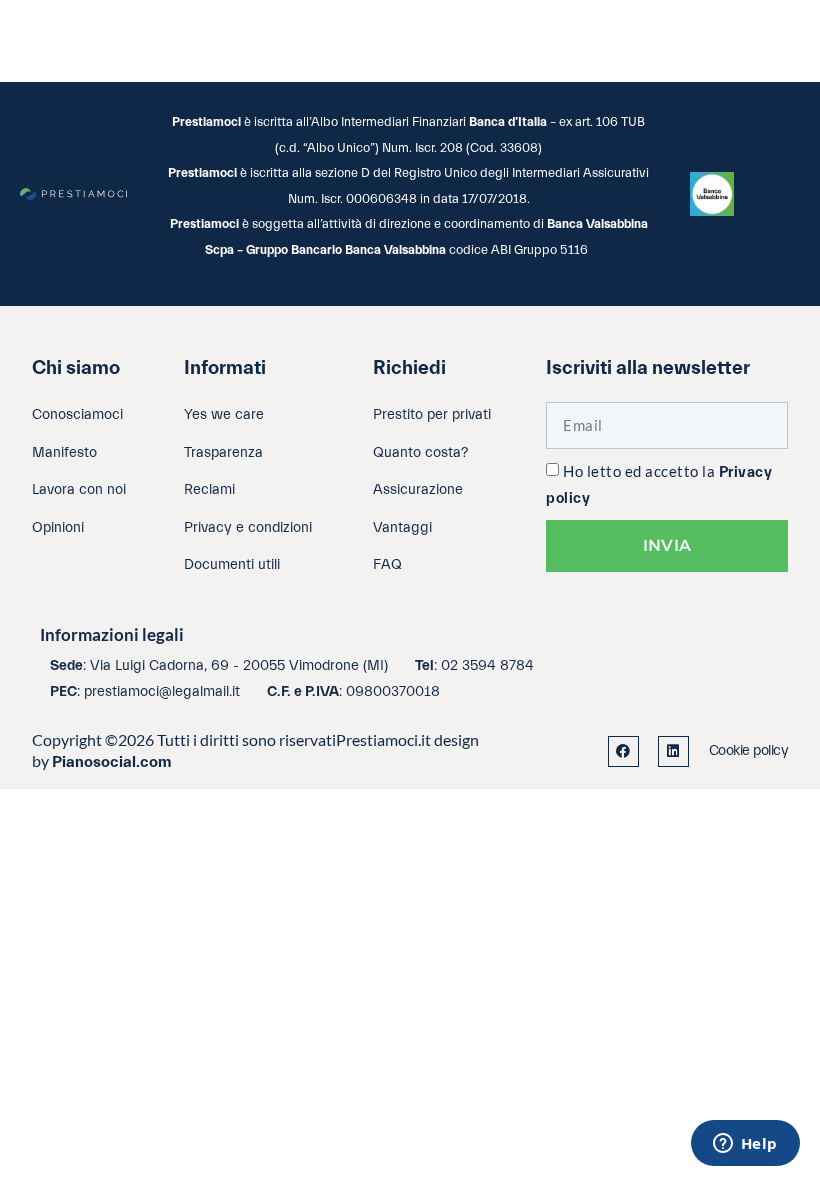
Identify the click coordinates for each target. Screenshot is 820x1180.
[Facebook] (623, 751)
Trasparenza (648, 40)
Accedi (401, 40)
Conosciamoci (512, 40)
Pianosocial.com (112, 762)
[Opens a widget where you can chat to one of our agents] (745, 1145)
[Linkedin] (673, 751)
